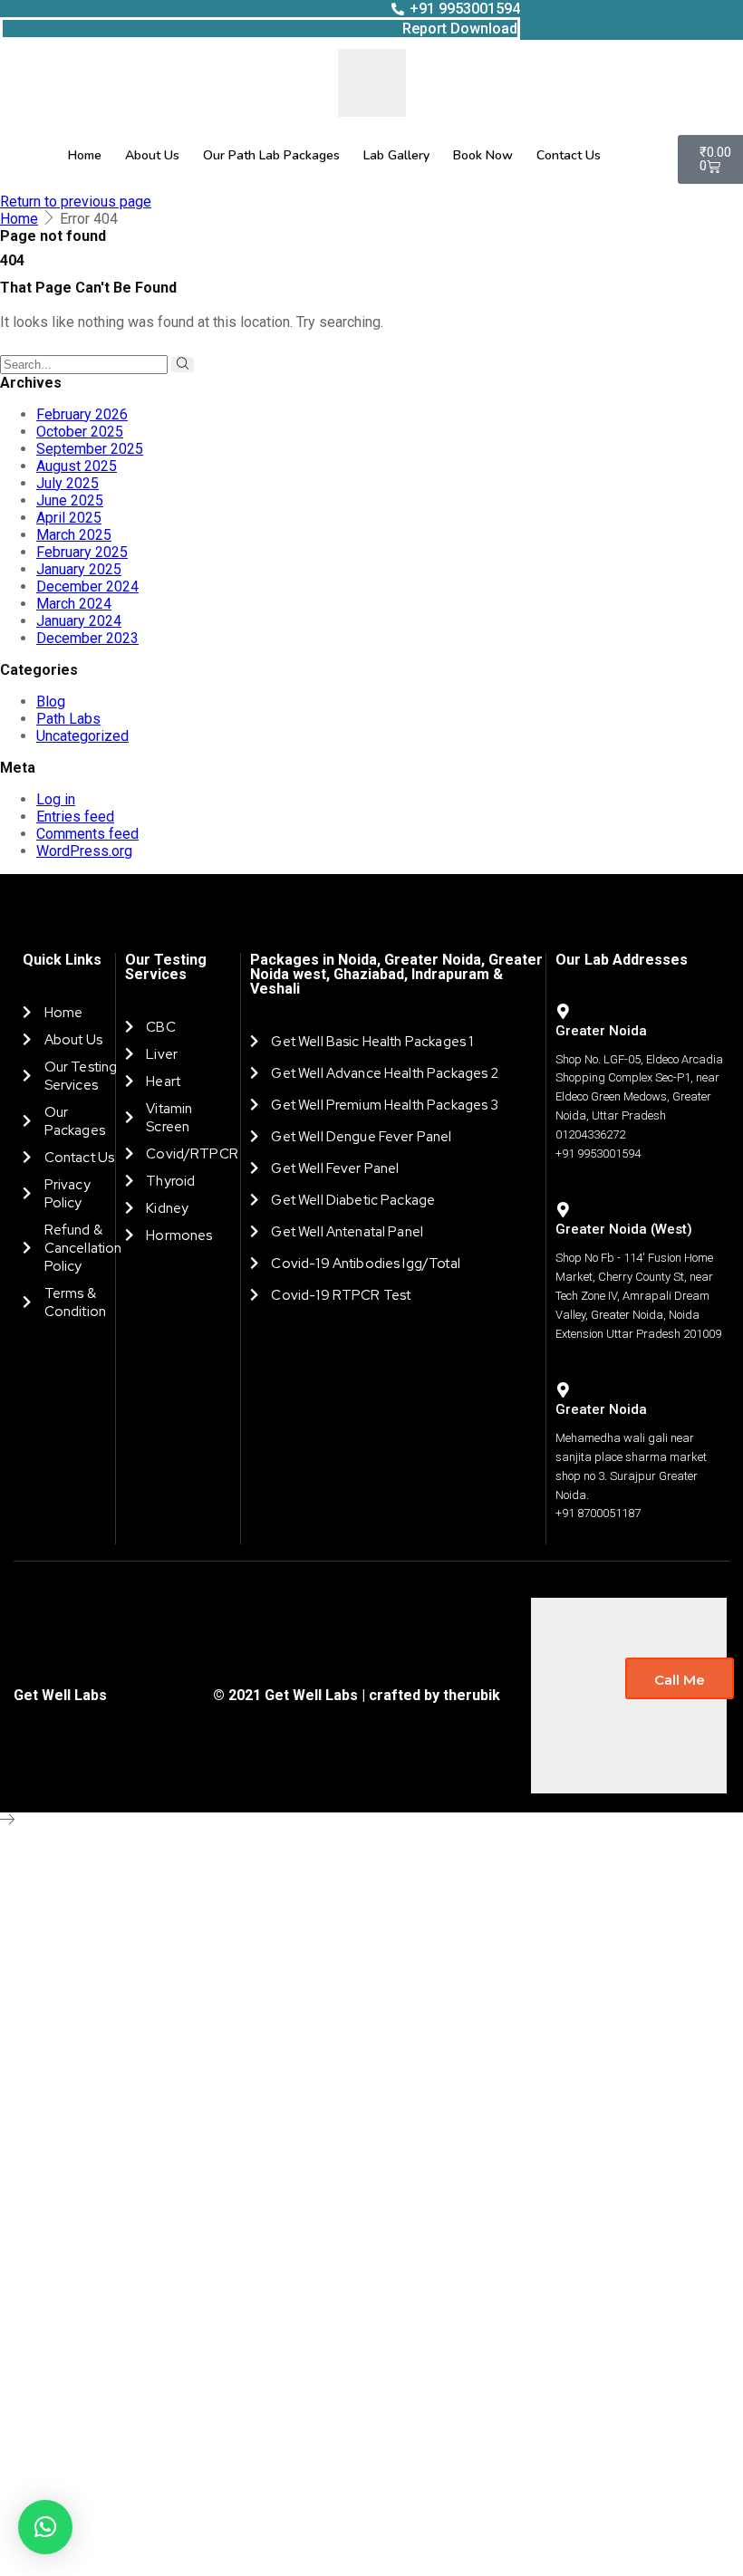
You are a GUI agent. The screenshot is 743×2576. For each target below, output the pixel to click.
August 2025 (77, 466)
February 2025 (82, 552)
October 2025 (80, 432)
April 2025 (69, 518)
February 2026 (82, 414)
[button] (45, 2527)
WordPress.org (84, 851)
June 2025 (70, 500)
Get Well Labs (60, 1695)
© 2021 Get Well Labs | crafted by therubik (357, 1695)
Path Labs (68, 719)
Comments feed (87, 834)
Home (85, 155)
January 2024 (79, 621)
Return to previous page (76, 202)
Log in (56, 799)
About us (152, 155)
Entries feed (75, 817)
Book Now (483, 155)
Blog (51, 702)
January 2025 (79, 569)
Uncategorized (82, 736)
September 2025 (90, 449)
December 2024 (87, 586)
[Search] (183, 365)
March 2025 (74, 535)
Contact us (569, 155)
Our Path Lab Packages (271, 155)
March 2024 (74, 604)
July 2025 (68, 483)
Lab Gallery (396, 155)
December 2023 (87, 638)
